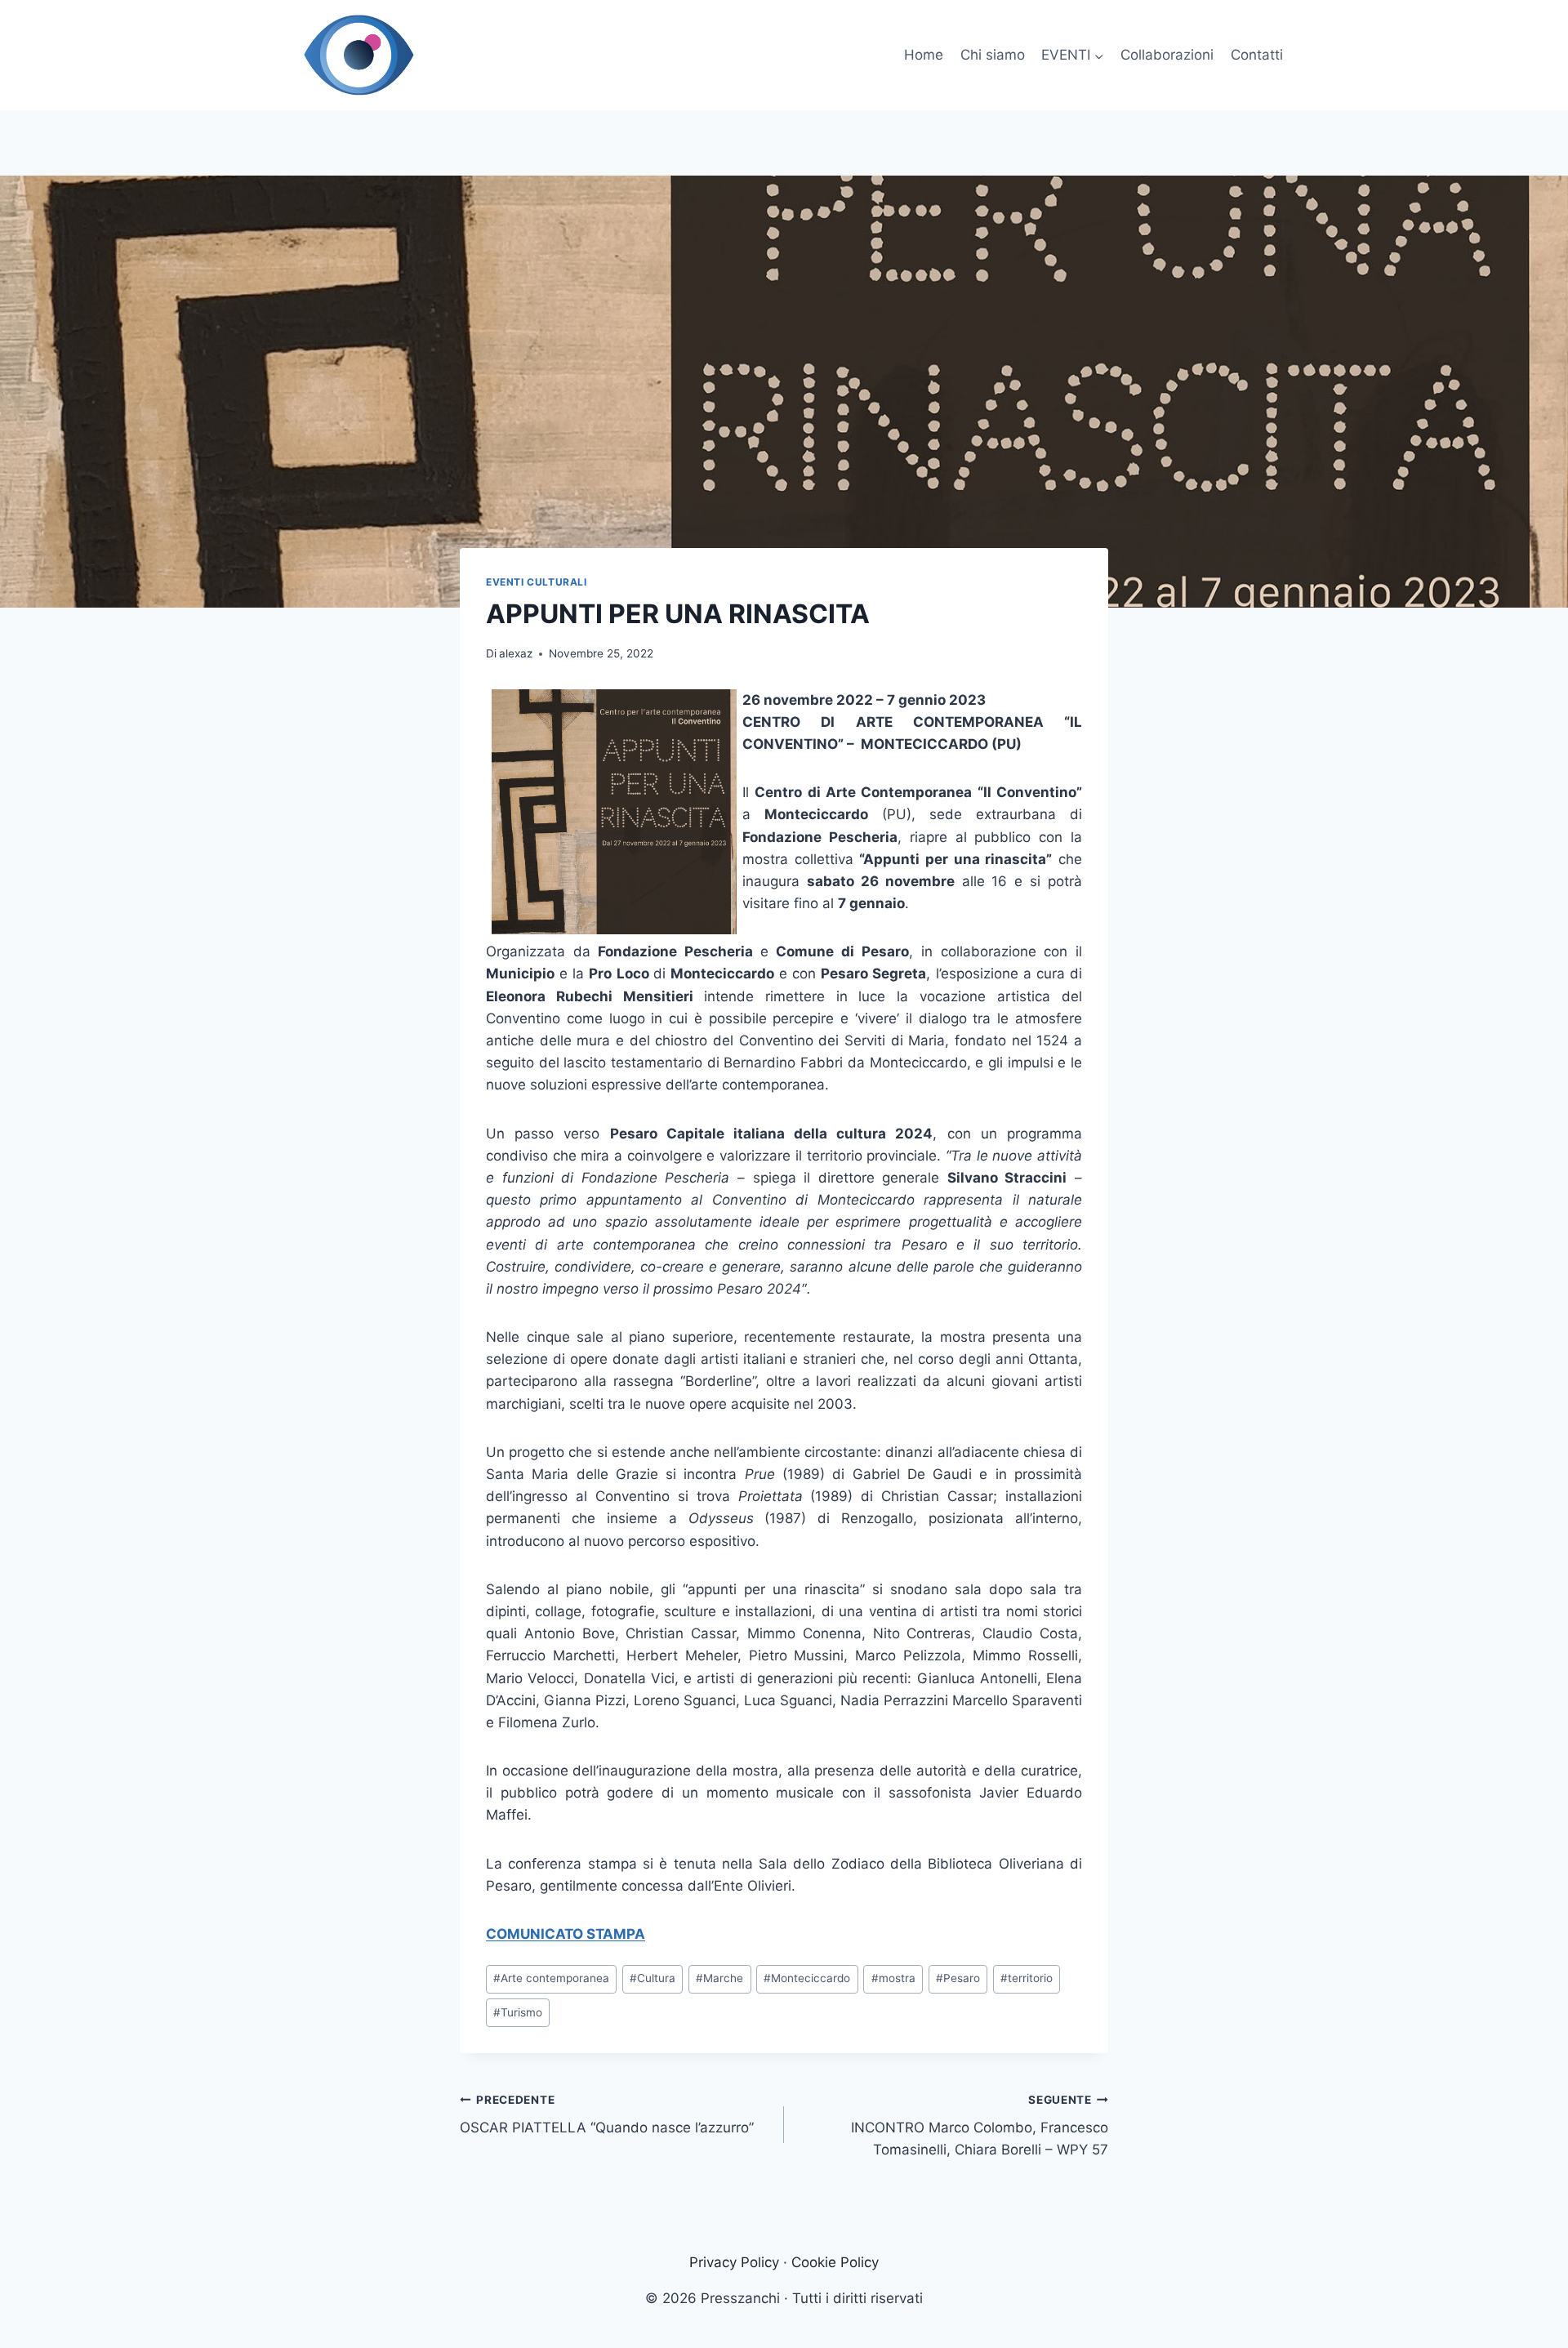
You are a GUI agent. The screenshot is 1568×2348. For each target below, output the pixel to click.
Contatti (1257, 55)
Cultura (653, 1978)
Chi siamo (993, 55)
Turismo (518, 2012)
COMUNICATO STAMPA (566, 1934)
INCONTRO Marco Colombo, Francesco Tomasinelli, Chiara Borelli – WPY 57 (980, 2126)
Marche (719, 1978)
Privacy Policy (734, 2262)
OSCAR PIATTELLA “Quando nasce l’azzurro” (607, 2115)
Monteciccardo (807, 1978)
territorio (1027, 1978)
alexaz (516, 653)
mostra (893, 1978)
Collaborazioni (1167, 55)
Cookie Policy (835, 2262)
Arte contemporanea (551, 1978)
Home (924, 55)
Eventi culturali (537, 582)
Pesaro (958, 1978)
